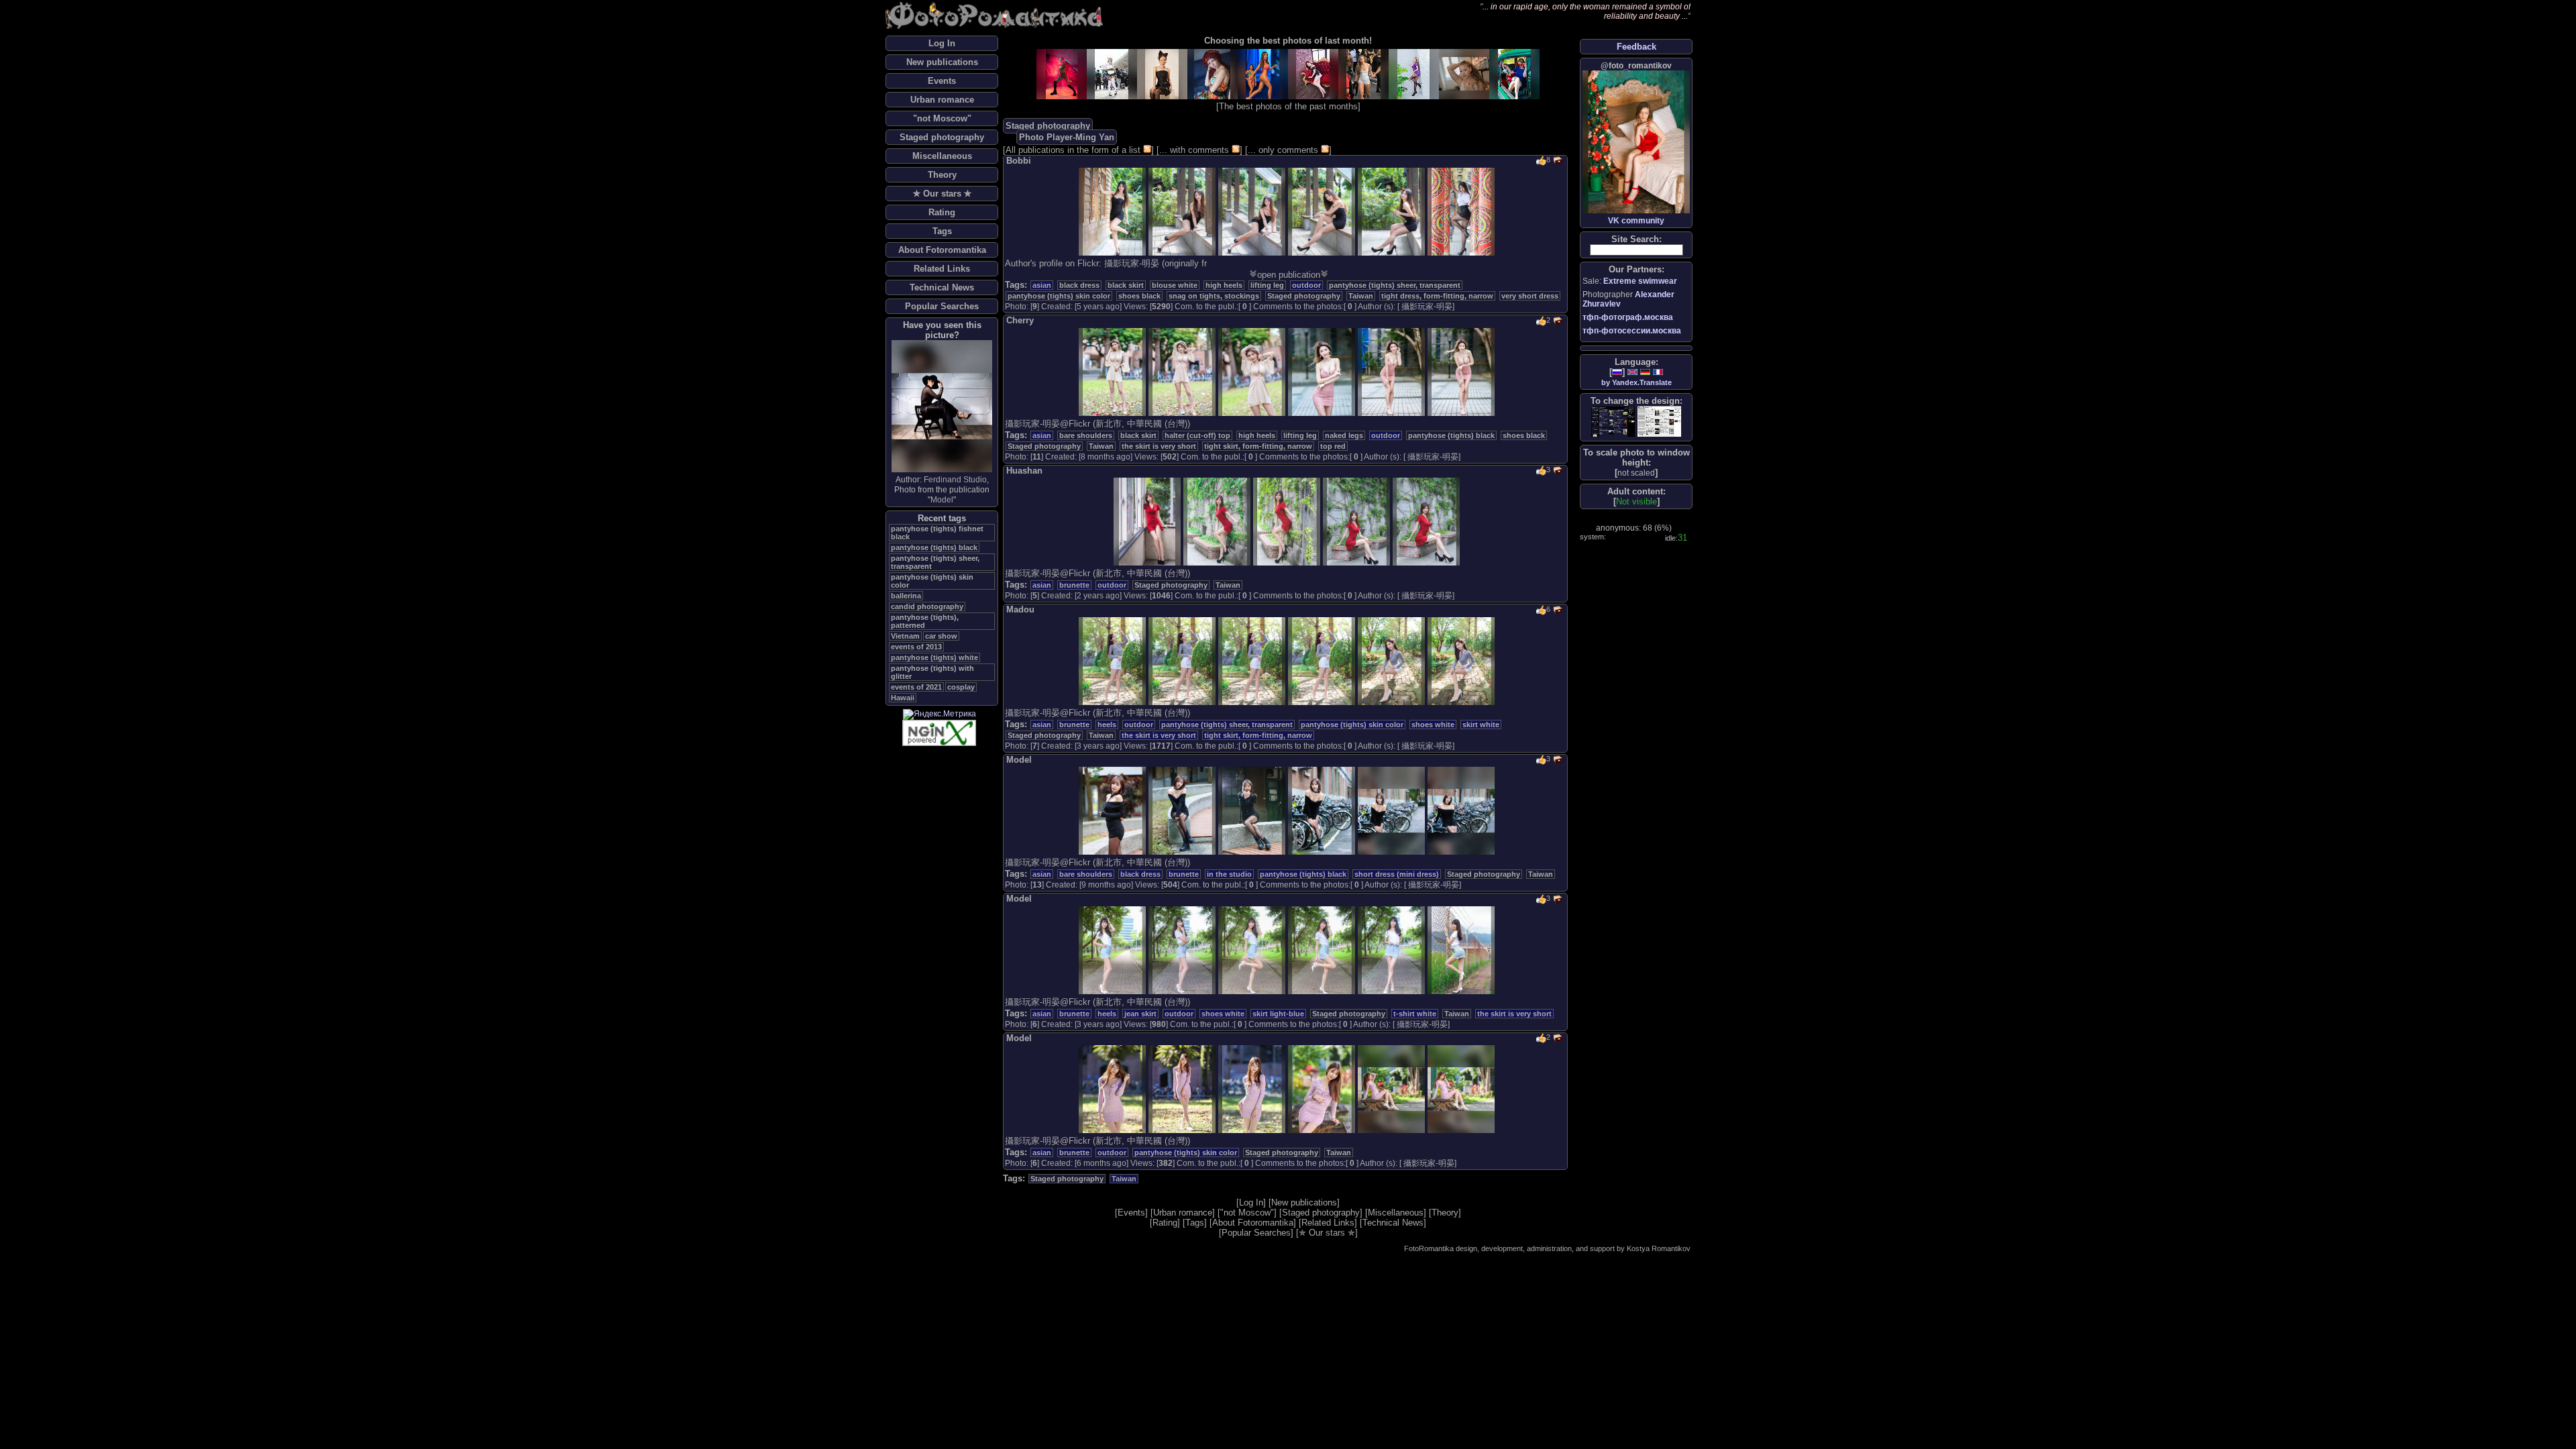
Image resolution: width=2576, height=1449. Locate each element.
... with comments (1194, 150)
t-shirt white (1415, 1014)
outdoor (1306, 285)
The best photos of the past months (1288, 106)
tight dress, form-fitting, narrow (1437, 296)
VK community (1636, 221)
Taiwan (1361, 296)
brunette (1074, 585)
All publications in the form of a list (1073, 150)
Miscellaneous (942, 156)
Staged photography (942, 137)
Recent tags (942, 518)
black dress (1079, 285)
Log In (942, 43)
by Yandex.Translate (1636, 382)
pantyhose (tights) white (934, 657)
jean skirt (1140, 1014)
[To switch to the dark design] (1613, 422)
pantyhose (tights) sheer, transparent (1395, 285)
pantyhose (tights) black (934, 547)
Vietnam (905, 636)
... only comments (1283, 150)
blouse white (1175, 285)
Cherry (1020, 320)
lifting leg (1267, 285)
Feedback (1636, 47)
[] (1636, 473)
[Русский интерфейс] (1617, 372)
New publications (942, 62)
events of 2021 (916, 687)
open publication (1289, 275)
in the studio (1229, 874)
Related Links (942, 269)
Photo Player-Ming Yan (1067, 137)
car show (941, 636)
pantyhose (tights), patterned (925, 621)
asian (1042, 285)
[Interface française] (1658, 372)
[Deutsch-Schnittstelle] (1645, 372)
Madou (1020, 609)
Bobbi (1019, 161)
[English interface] (1632, 372)
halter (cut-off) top (1197, 435)
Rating (942, 212)
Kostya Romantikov (1659, 1248)
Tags (942, 231)
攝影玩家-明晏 (1427, 307)
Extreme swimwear (1640, 281)
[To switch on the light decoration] (1659, 421)
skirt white (1481, 724)
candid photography (927, 606)
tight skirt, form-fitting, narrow (1258, 446)
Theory (942, 175)
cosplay (961, 687)
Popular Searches (942, 306)
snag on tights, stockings (1214, 296)
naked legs (1344, 435)
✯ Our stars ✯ (942, 194)
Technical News (942, 287)
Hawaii (903, 698)
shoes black (1139, 296)
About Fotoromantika (942, 250)
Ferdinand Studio (955, 480)
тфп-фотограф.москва (1628, 317)
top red (1333, 446)
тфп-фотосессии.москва (1632, 331)
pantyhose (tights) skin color (1059, 296)
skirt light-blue (1278, 1014)
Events (942, 81)
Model (942, 500)
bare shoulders (1086, 435)
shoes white (1433, 724)
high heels (1224, 285)
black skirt (1126, 285)
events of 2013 (916, 647)
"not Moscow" (942, 118)
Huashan (1024, 471)
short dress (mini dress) (1397, 874)
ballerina (906, 596)
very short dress (1530, 296)
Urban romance (942, 100)
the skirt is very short (1159, 446)
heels (1107, 724)
